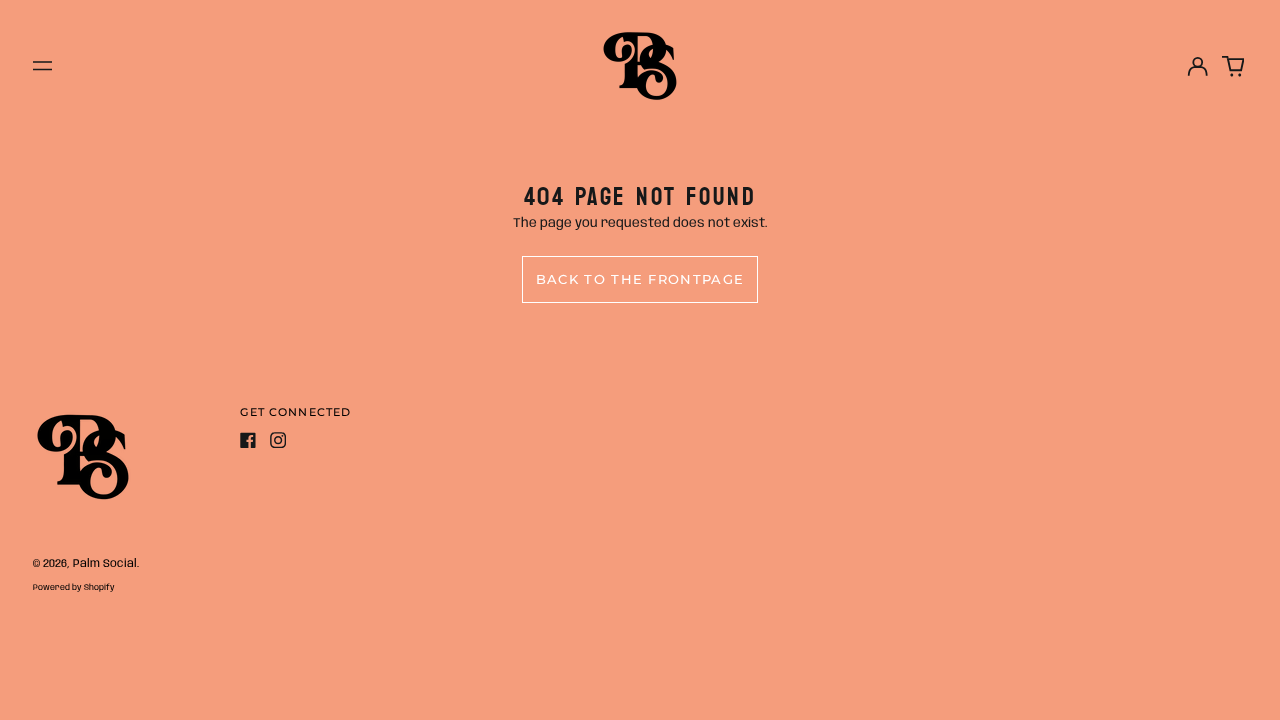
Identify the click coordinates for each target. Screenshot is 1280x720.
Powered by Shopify (74, 587)
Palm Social (105, 564)
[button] (1232, 65)
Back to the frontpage (640, 279)
